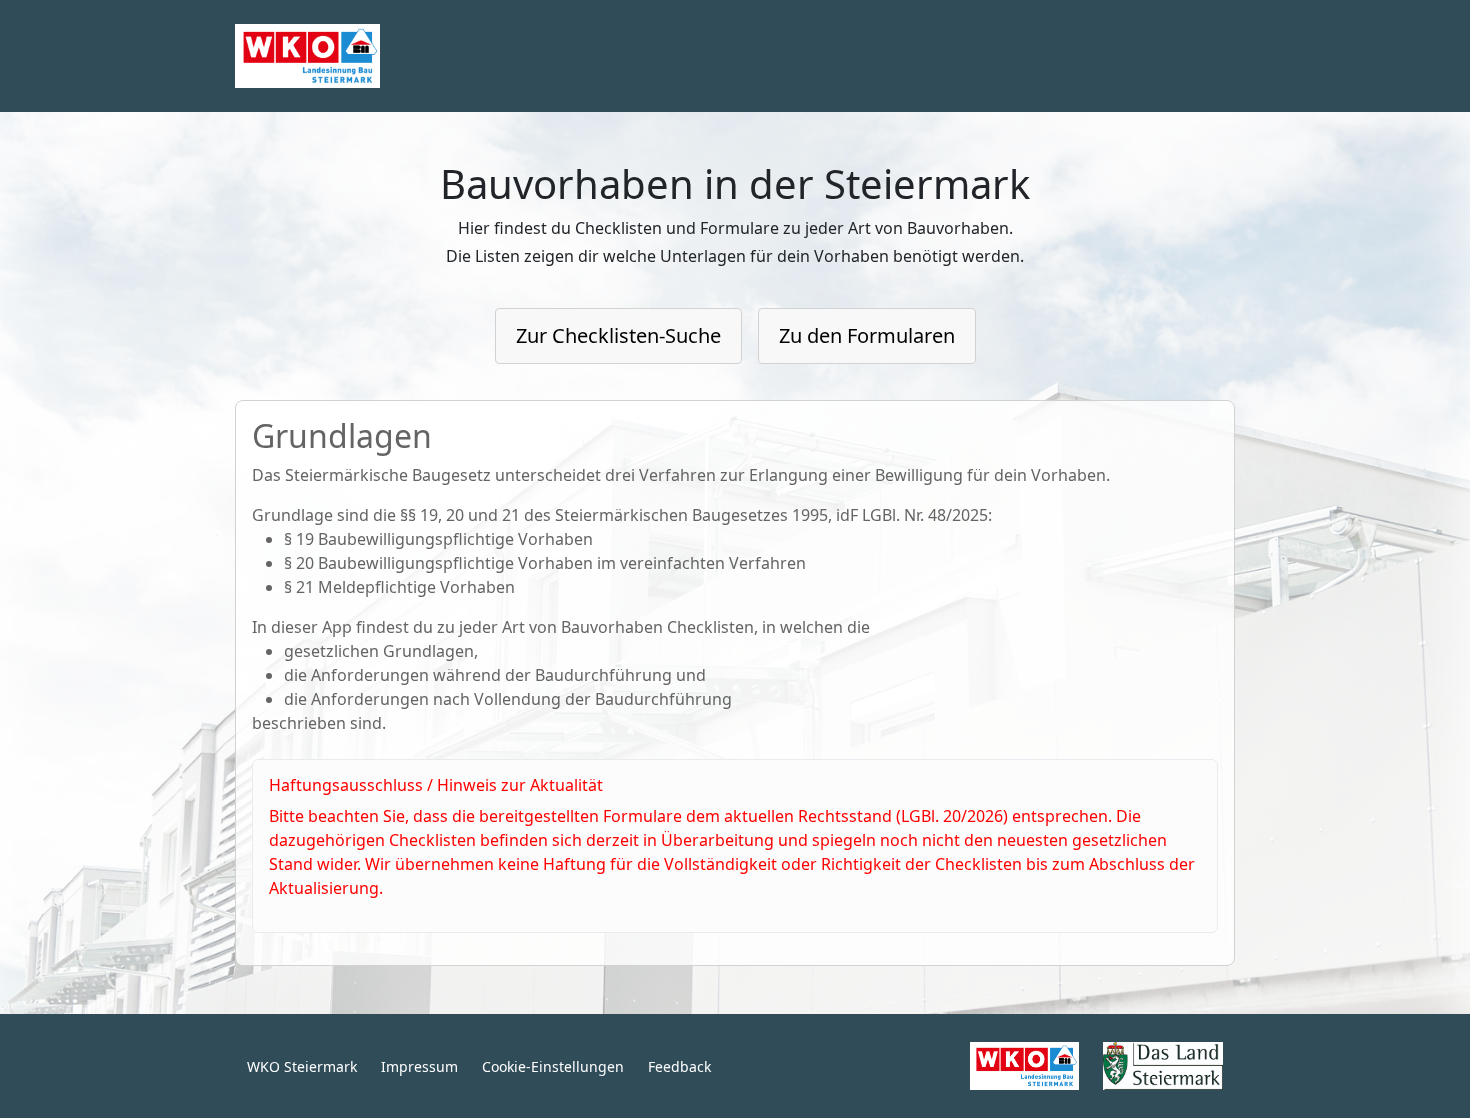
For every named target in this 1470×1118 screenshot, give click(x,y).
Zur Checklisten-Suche (618, 335)
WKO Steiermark (302, 1066)
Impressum (419, 1066)
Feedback (679, 1066)
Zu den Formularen (867, 335)
